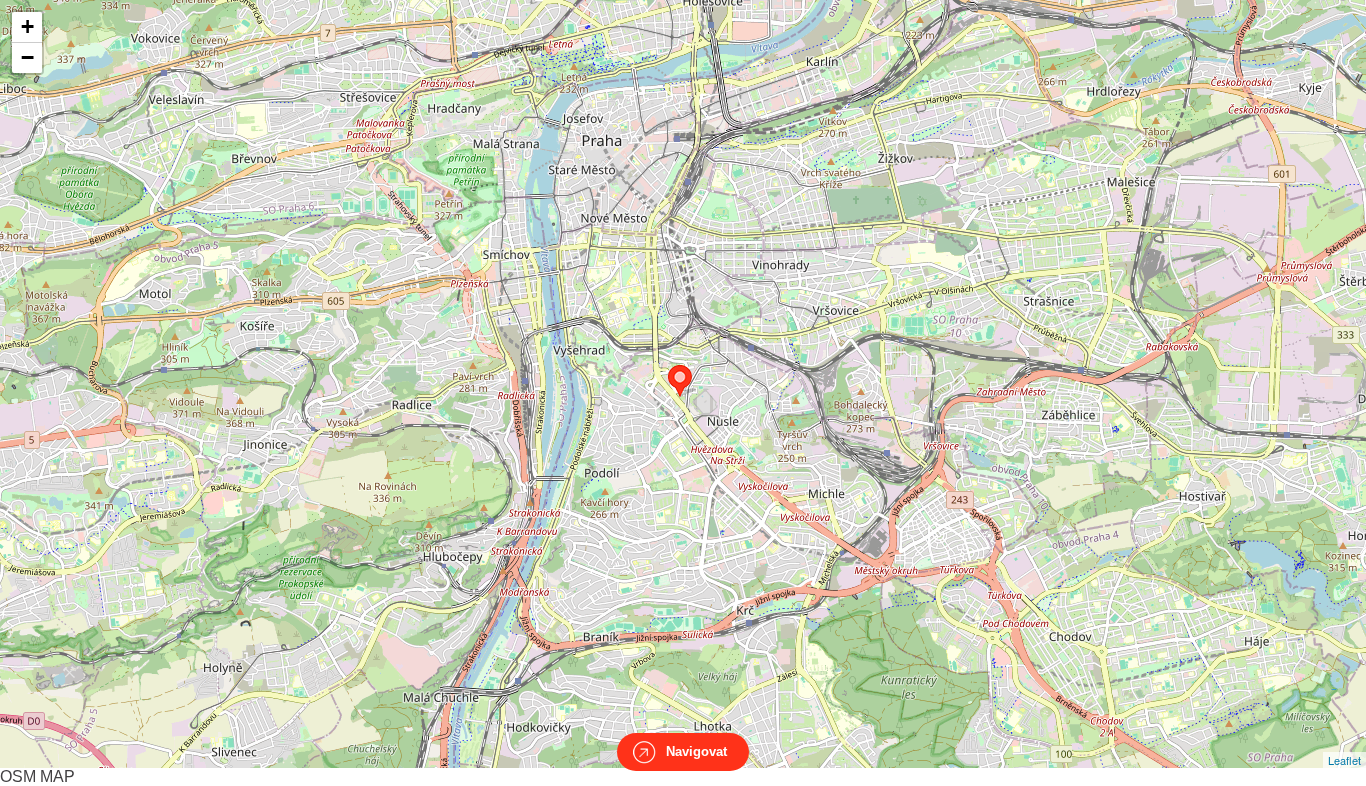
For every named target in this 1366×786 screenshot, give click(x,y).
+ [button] (27, 26)
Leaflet (1344, 760)
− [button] (27, 57)
